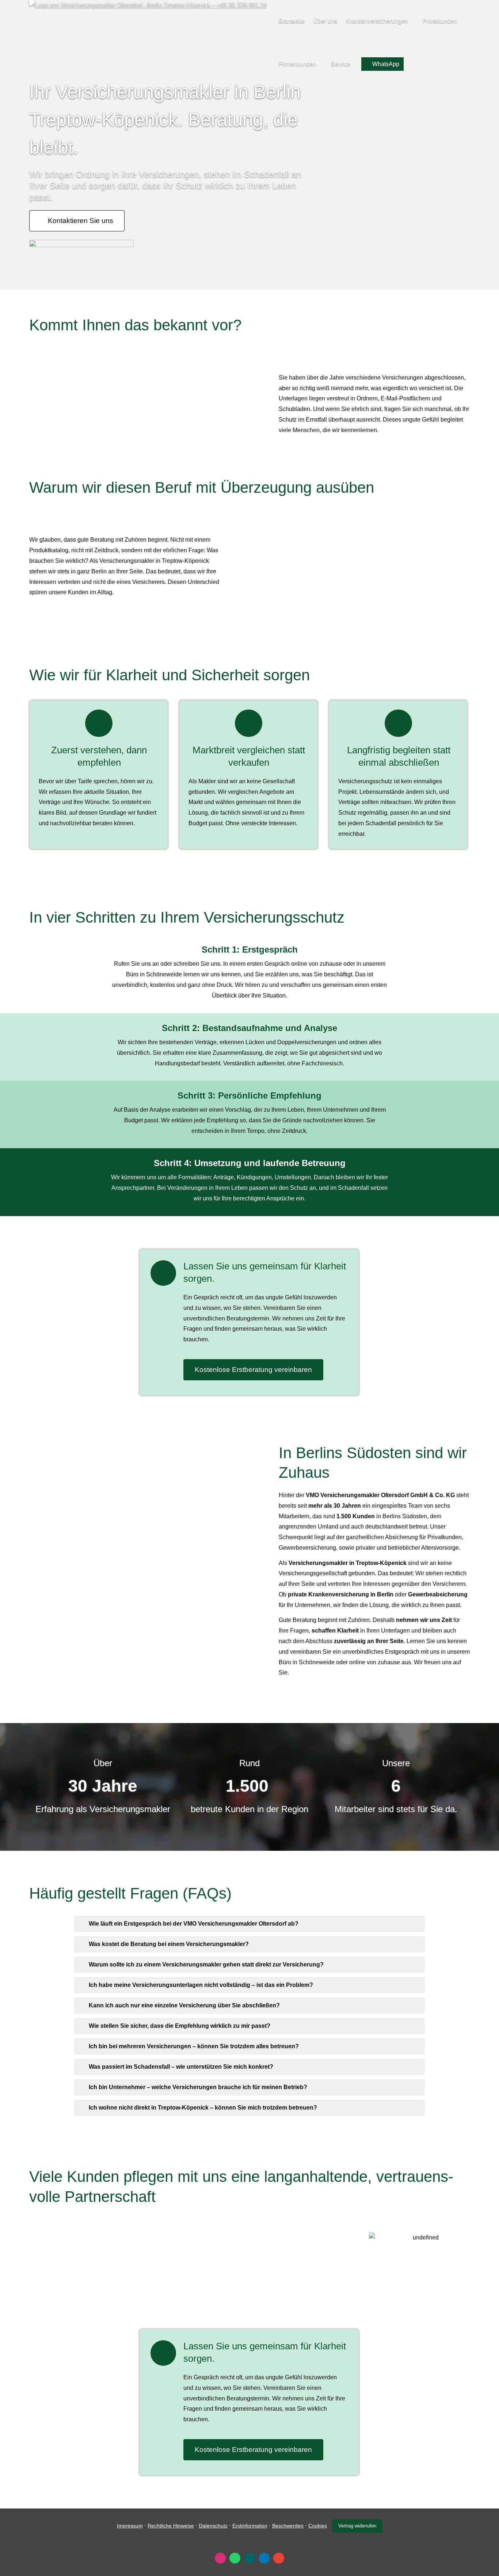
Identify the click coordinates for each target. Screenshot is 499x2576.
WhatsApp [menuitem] (386, 64)
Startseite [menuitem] (292, 21)
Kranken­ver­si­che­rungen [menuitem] (377, 21)
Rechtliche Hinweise (171, 2526)
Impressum (130, 2526)
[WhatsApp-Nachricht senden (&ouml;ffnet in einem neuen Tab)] (235, 2558)
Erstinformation (250, 2526)
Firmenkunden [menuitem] (297, 64)
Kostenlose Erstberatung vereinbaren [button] (253, 1370)
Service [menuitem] (340, 64)
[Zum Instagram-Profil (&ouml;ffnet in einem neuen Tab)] (220, 2558)
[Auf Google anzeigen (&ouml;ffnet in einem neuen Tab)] (279, 2558)
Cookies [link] (318, 2526)
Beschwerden (288, 2526)
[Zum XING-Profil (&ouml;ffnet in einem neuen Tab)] (249, 2558)
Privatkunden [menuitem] (440, 21)
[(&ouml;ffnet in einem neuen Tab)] (81, 245)
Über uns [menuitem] (325, 21)
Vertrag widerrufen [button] (357, 2526)
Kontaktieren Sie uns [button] (81, 221)
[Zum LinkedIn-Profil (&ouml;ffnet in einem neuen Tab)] (264, 2558)
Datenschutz (213, 2526)
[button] (194, 1924)
